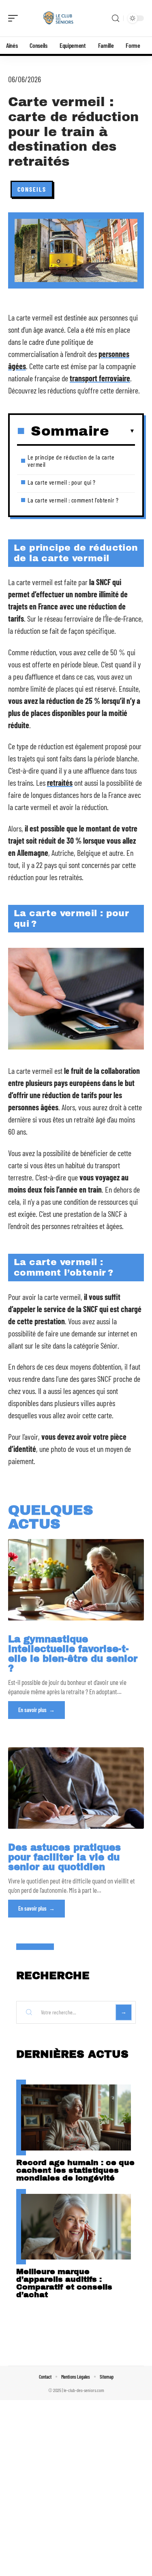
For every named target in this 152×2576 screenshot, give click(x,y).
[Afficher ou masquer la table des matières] (122, 431)
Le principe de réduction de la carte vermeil (71, 461)
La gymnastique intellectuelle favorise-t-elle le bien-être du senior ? (73, 1654)
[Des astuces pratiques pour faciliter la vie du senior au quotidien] (76, 1788)
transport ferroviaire (100, 378)
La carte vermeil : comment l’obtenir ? (73, 500)
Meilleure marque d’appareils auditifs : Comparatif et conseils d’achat (64, 2283)
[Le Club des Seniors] (58, 18)
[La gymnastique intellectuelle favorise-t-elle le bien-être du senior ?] (76, 1580)
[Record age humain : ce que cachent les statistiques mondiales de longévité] (76, 2117)
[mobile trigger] (15, 18)
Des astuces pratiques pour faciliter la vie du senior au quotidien (64, 1857)
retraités (60, 782)
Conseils (32, 189)
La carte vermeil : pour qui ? (62, 482)
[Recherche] (116, 18)
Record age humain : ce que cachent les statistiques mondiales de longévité (75, 2170)
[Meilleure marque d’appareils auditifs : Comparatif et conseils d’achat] (76, 2227)
